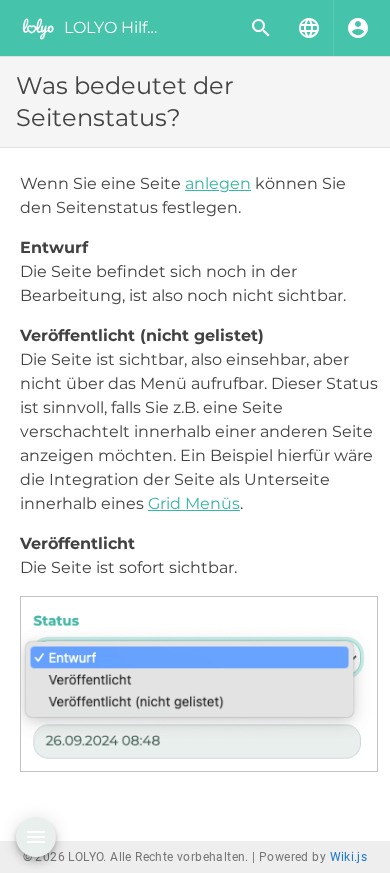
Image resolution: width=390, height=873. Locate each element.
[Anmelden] (358, 28)
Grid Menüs (194, 503)
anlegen (218, 183)
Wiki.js (349, 857)
